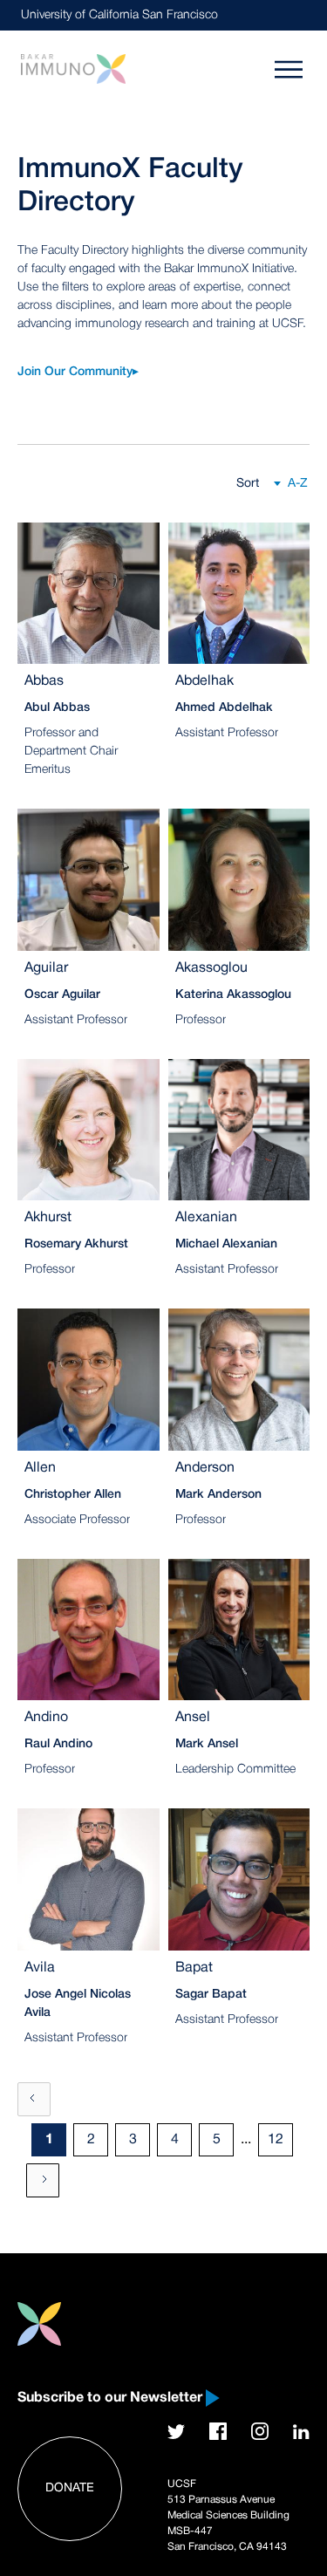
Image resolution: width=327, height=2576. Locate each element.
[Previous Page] (34, 2099)
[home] (73, 68)
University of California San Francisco (119, 15)
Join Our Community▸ (78, 372)
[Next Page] (43, 2180)
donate (70, 2488)
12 (276, 2140)
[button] (287, 484)
